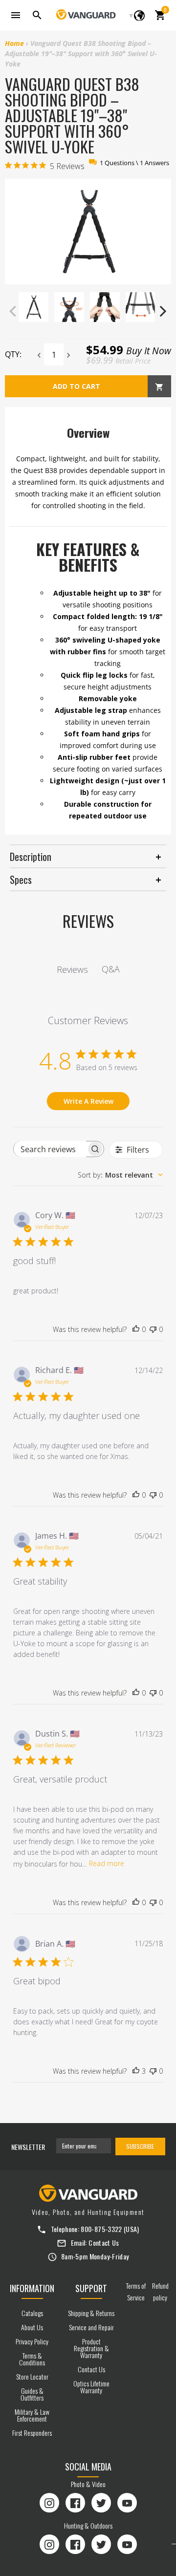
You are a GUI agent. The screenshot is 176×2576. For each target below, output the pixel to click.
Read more (107, 1863)
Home (14, 43)
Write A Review (88, 1101)
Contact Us (104, 2243)
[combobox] (120, 1175)
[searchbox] (50, 1149)
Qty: (13, 354)
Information (32, 2288)
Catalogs (32, 2313)
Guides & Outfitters (32, 2394)
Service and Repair (91, 2327)
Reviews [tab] (72, 969)
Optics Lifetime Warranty (91, 2387)
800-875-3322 (101, 2229)
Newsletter (28, 2147)
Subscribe (140, 2146)
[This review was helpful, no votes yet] (136, 1330)
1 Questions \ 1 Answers (134, 163)
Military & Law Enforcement (32, 2415)
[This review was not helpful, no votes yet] (153, 1330)
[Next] (162, 311)
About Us (32, 2327)
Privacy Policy (32, 2341)
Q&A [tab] (111, 969)
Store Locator (32, 2376)
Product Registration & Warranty (91, 2348)
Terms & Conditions (32, 2359)
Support (91, 2288)
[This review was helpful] (136, 2071)
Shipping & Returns (91, 2313)
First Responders (32, 2433)
